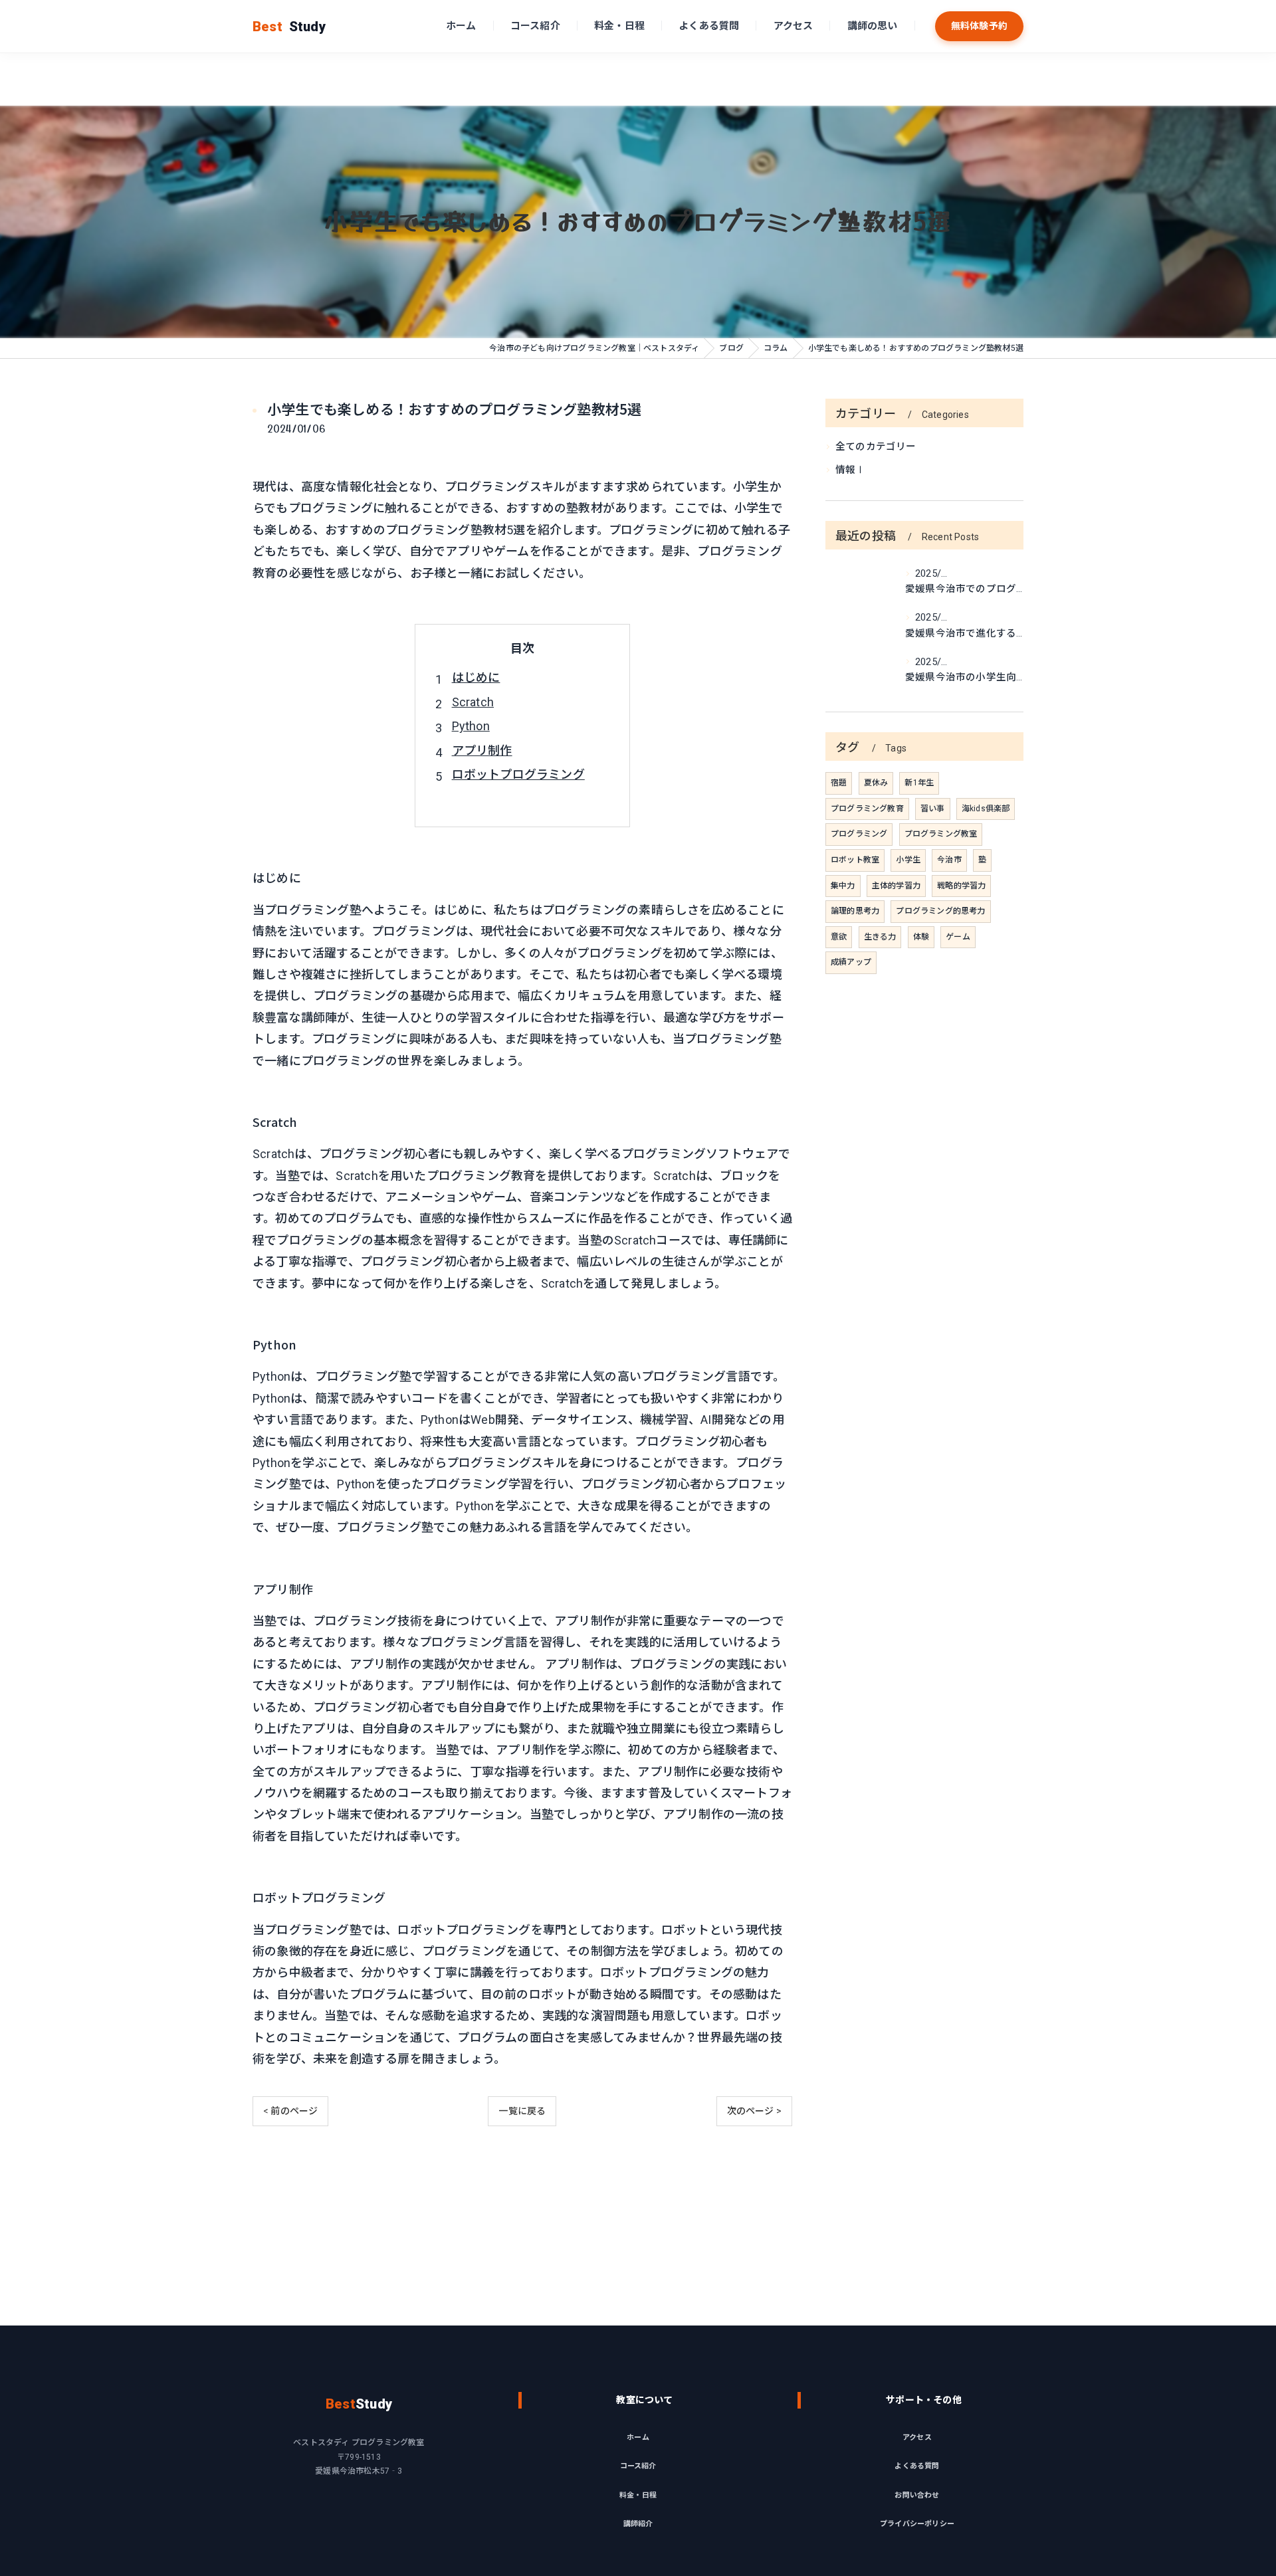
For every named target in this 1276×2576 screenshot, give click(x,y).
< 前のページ (290, 2111)
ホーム (461, 26)
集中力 (843, 886)
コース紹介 (535, 26)
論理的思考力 (855, 911)
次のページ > (754, 2111)
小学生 (908, 860)
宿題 (839, 783)
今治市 (949, 860)
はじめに (476, 677)
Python (471, 726)
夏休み (876, 783)
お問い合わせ (917, 2495)
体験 (921, 937)
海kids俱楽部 (986, 809)
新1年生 (919, 783)
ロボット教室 (855, 860)
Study (289, 27)
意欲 (839, 937)
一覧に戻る (522, 2111)
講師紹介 (638, 2524)
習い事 (933, 809)
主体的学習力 (896, 886)
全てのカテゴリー (876, 447)
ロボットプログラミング (518, 774)
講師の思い (873, 26)
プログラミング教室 (941, 834)
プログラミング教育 (867, 809)
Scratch (473, 702)
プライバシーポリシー (917, 2524)
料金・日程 (619, 26)
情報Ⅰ (851, 470)
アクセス (794, 26)
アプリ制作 (482, 750)
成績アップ (851, 962)
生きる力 (880, 937)
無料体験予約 (979, 26)
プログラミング (859, 834)
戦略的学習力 (961, 886)
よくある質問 (709, 26)
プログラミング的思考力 (940, 911)
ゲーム (958, 937)
